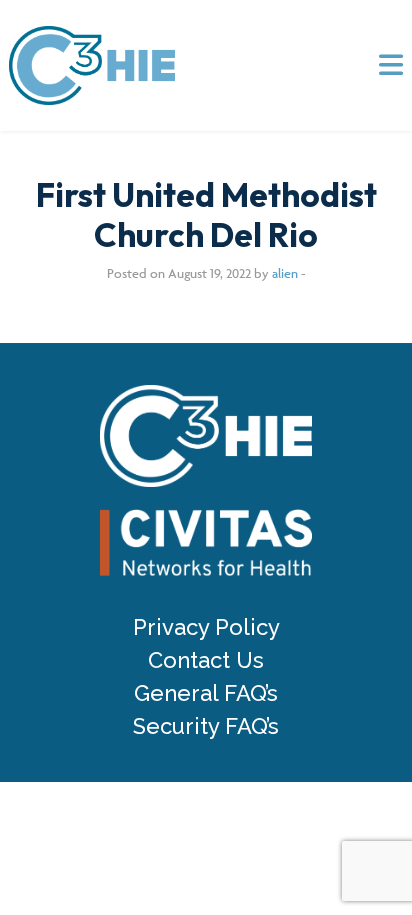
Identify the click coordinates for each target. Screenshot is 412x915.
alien (285, 273)
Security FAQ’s (206, 726)
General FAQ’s (206, 693)
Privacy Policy (206, 627)
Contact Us (206, 660)
